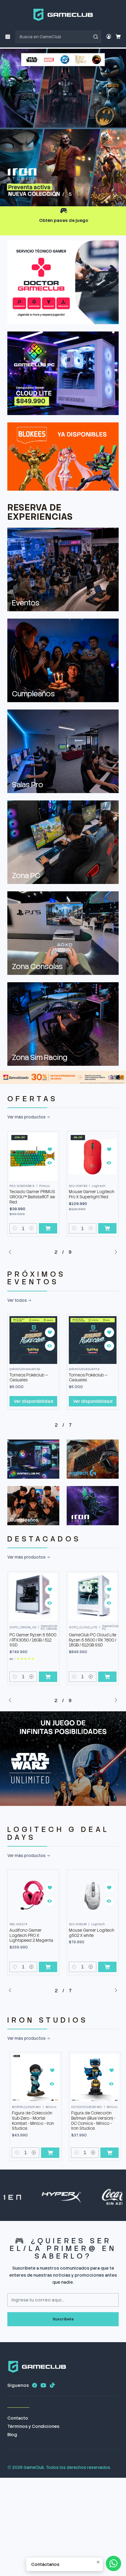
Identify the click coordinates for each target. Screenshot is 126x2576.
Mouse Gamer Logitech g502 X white (32, 1933)
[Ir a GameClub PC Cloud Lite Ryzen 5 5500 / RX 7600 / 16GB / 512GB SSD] (33, 1597)
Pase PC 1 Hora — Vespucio (85, 1634)
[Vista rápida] (50, 1163)
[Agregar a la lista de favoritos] (50, 1149)
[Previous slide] (12, 194)
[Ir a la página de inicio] (63, 15)
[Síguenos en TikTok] (52, 2385)
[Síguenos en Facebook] (35, 2385)
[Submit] (96, 37)
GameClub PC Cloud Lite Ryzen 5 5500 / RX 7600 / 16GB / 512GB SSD (33, 1640)
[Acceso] (109, 37)
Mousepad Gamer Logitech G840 (86, 1933)
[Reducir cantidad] (15, 1228)
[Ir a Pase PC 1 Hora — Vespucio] (93, 1597)
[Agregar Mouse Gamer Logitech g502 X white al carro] (48, 1967)
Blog (12, 2435)
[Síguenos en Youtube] (43, 2385)
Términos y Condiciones (33, 2426)
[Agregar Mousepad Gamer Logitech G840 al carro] (107, 1967)
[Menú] (8, 37)
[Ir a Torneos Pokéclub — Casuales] (33, 1340)
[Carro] (118, 37)
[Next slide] (114, 194)
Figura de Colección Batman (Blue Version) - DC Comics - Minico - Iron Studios (64, 2121)
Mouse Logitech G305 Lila (90, 1194)
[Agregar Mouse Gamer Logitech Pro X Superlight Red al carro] (48, 1228)
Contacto (18, 2418)
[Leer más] (63, 127)
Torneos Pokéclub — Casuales (29, 1378)
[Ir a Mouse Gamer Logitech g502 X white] (33, 1895)
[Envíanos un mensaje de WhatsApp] (113, 2563)
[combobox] (58, 37)
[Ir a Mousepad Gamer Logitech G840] (93, 1895)
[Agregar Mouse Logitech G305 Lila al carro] (107, 1228)
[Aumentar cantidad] (31, 1228)
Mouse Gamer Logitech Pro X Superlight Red (32, 1194)
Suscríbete (63, 2319)
